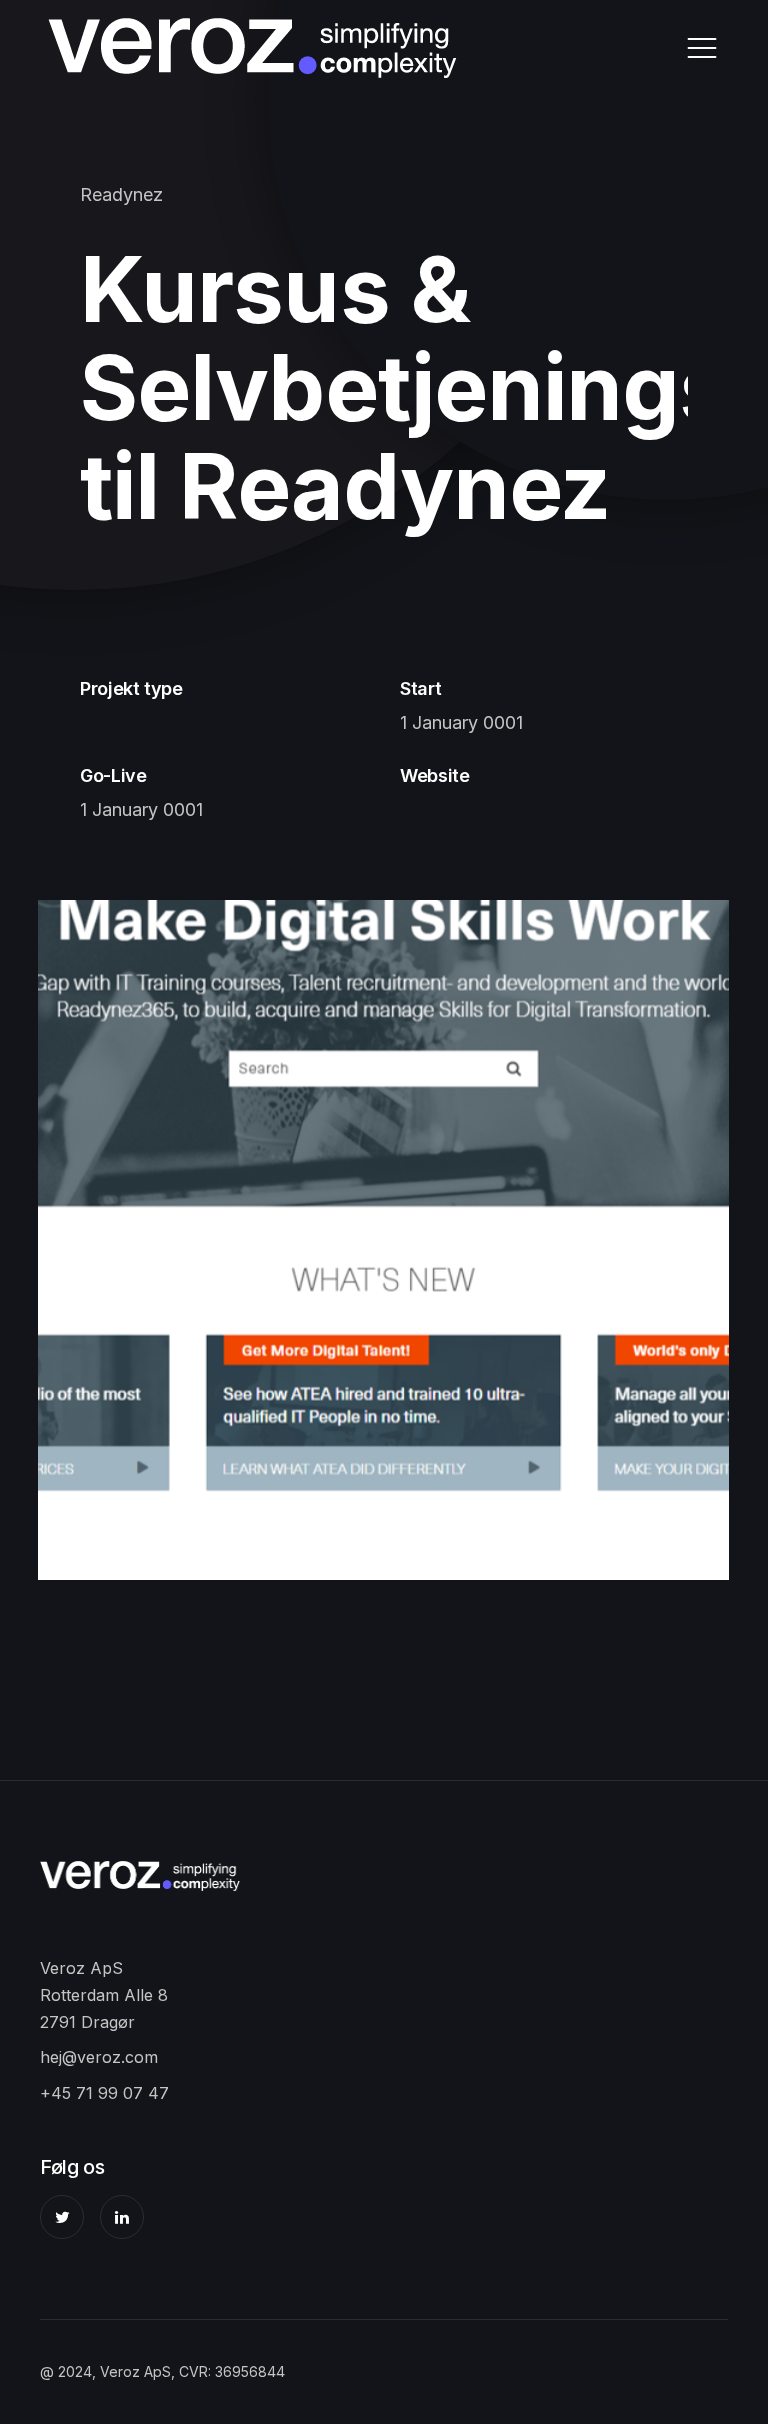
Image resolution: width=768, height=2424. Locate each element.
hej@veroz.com (99, 2057)
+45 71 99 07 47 (104, 2093)
